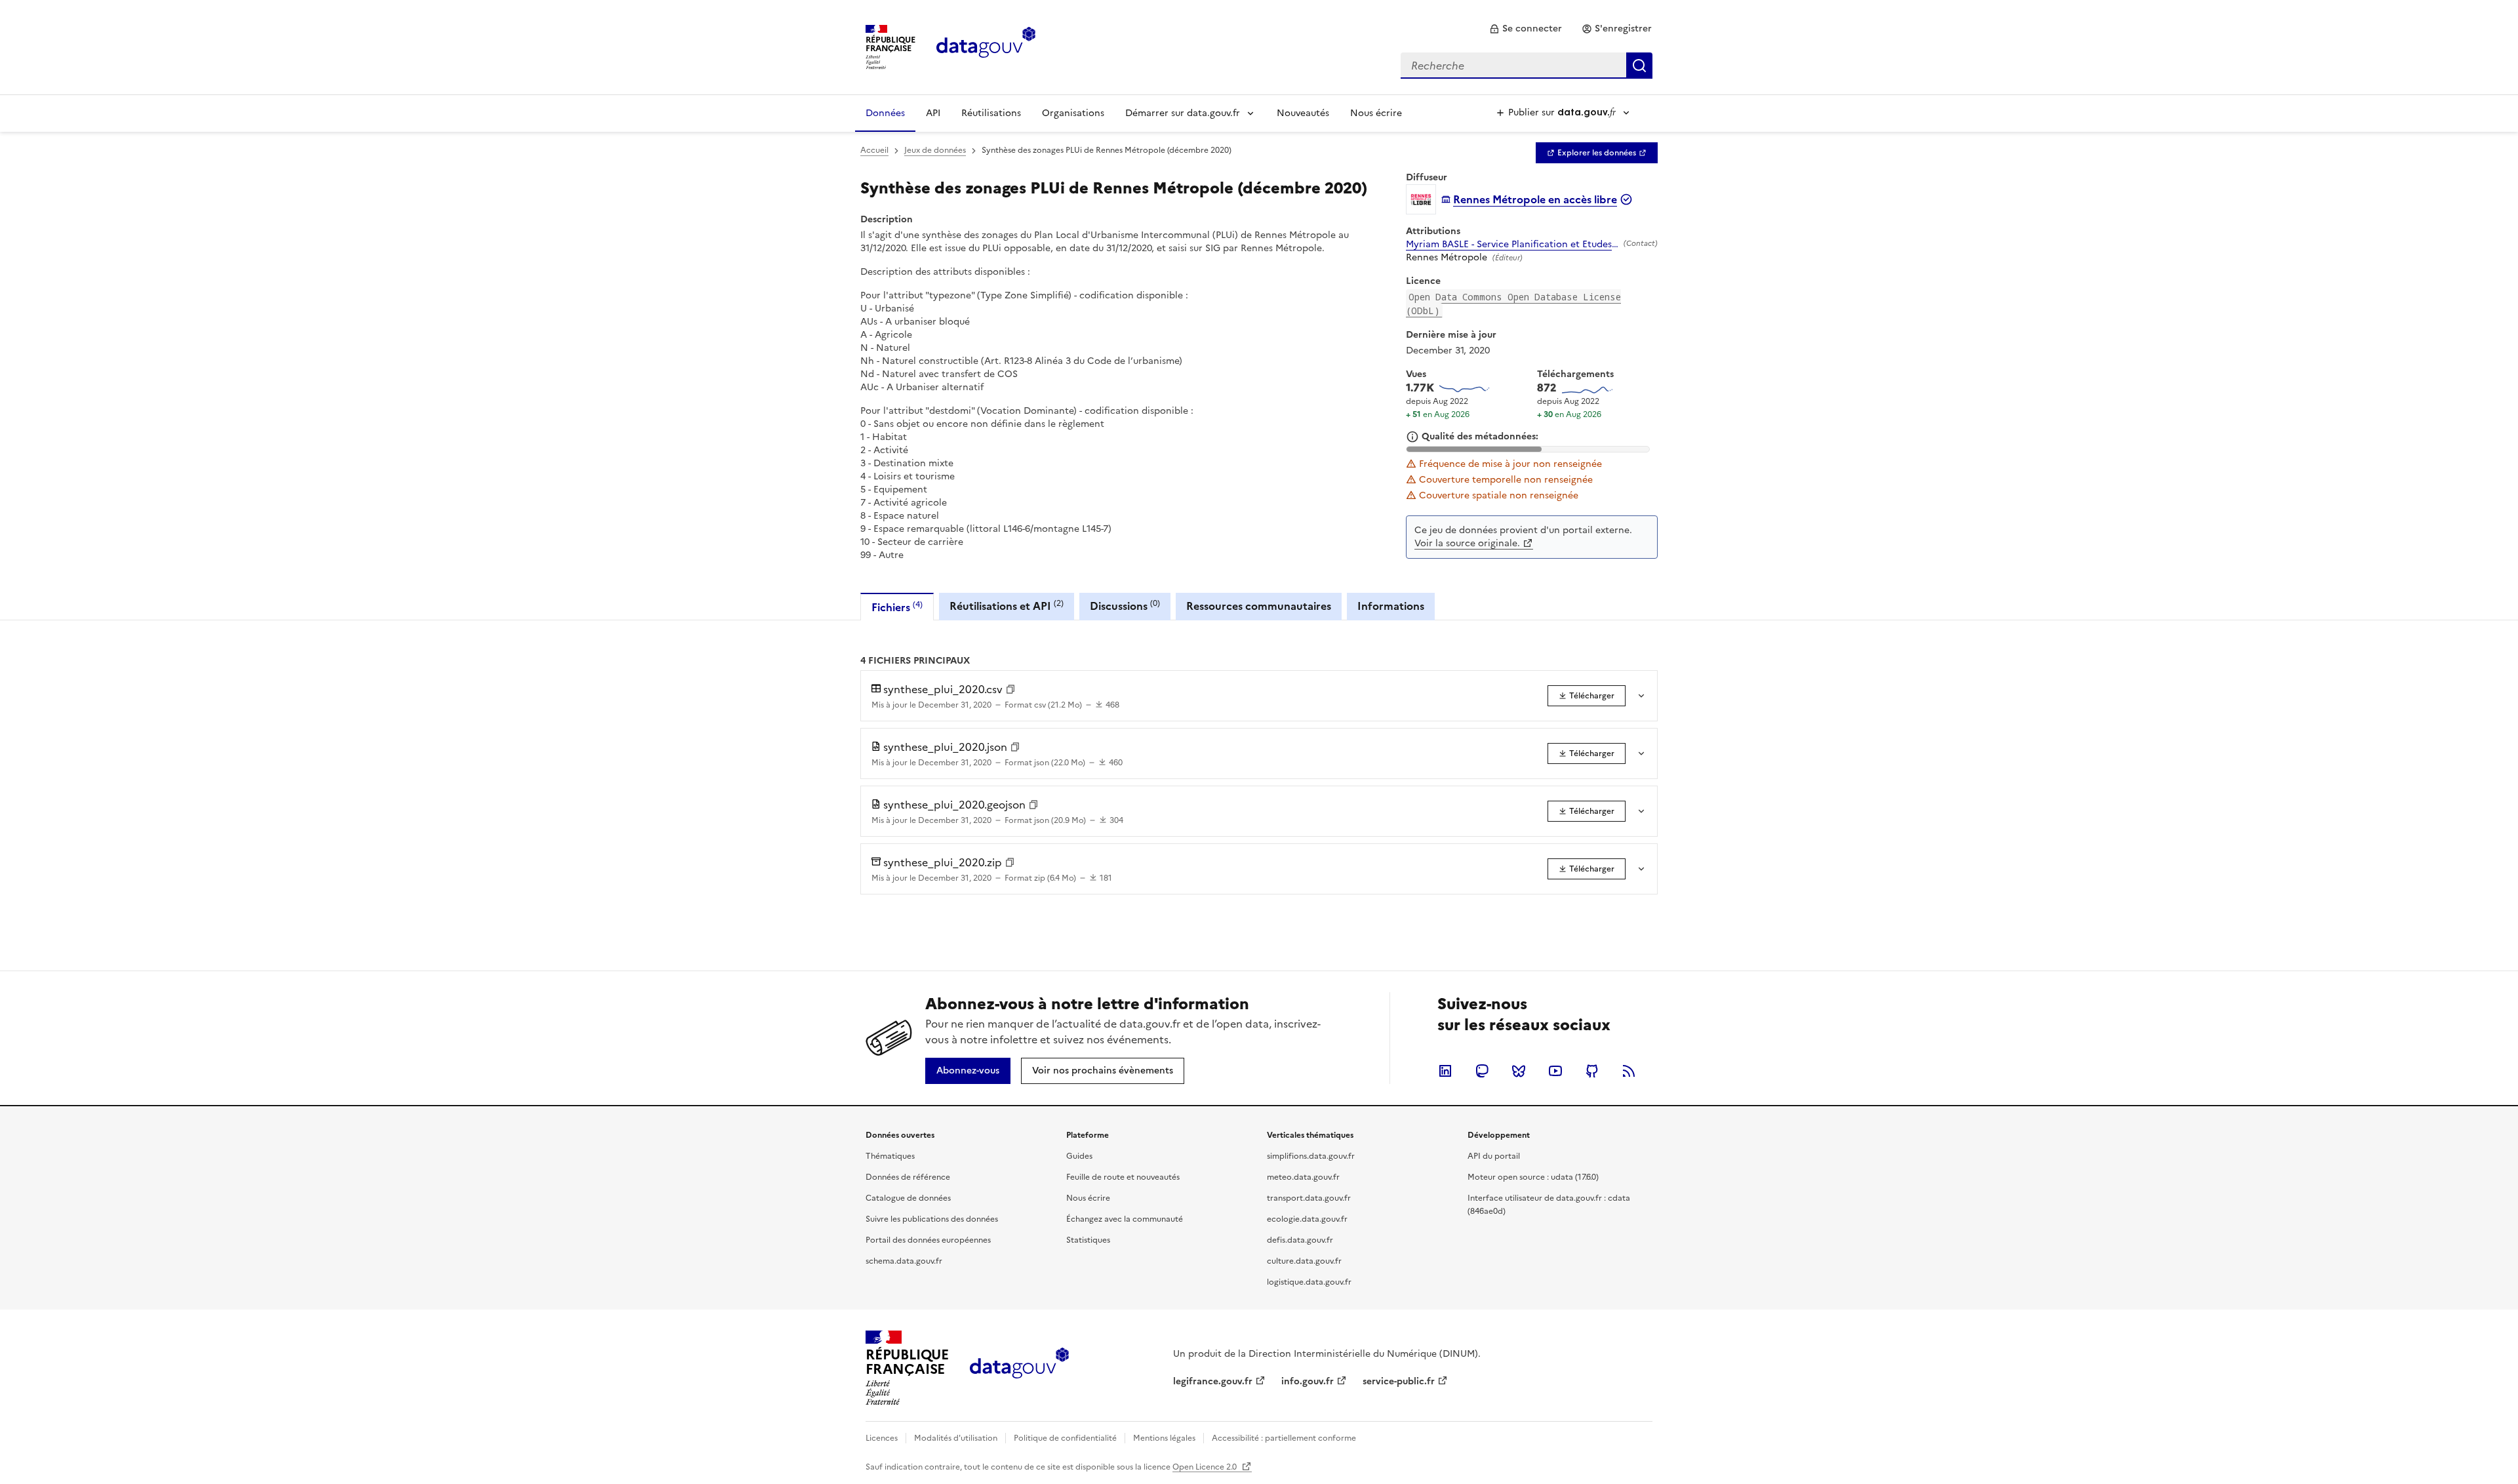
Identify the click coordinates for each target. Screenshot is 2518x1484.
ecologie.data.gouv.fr (1307, 1219)
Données (885, 113)
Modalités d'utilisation (956, 1438)
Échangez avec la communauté (1125, 1219)
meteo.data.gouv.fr (1303, 1177)
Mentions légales (1164, 1438)
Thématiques (890, 1156)
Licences (882, 1438)
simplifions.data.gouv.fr (1311, 1156)
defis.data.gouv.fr (1300, 1240)
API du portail (1494, 1156)
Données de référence (908, 1177)
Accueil (874, 150)
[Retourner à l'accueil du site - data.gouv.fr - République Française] (1019, 1368)
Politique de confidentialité (1065, 1438)
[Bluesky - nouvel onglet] (1519, 1071)
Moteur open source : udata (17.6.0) (1533, 1177)
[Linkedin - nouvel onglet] (1445, 1071)
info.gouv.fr (1308, 1381)
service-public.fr (1399, 1381)
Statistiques (1088, 1240)
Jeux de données (935, 150)
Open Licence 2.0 (1206, 1467)
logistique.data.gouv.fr (1309, 1282)
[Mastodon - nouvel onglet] (1482, 1071)
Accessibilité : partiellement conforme (1284, 1438)
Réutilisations (991, 113)
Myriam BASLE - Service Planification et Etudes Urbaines (1512, 245)
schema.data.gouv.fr (904, 1261)
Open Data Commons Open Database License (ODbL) (1513, 304)
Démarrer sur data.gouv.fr (1183, 113)
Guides (1079, 1156)
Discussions (1125, 606)
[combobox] (1527, 66)
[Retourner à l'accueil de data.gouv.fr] (986, 46)
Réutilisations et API (1007, 606)
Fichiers (897, 607)
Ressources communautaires (1259, 606)
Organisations (1073, 113)
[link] (1526, 29)
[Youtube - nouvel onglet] (1555, 1071)
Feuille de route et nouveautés (1123, 1177)
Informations (1391, 606)
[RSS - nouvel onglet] (1629, 1071)
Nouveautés (1303, 113)
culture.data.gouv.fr (1304, 1261)
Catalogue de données (908, 1198)
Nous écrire (1376, 113)
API (933, 113)
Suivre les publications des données (932, 1219)
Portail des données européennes (928, 1240)
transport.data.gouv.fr (1309, 1198)
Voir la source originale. (1467, 543)
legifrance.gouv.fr (1213, 1381)
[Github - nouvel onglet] (1592, 1071)
